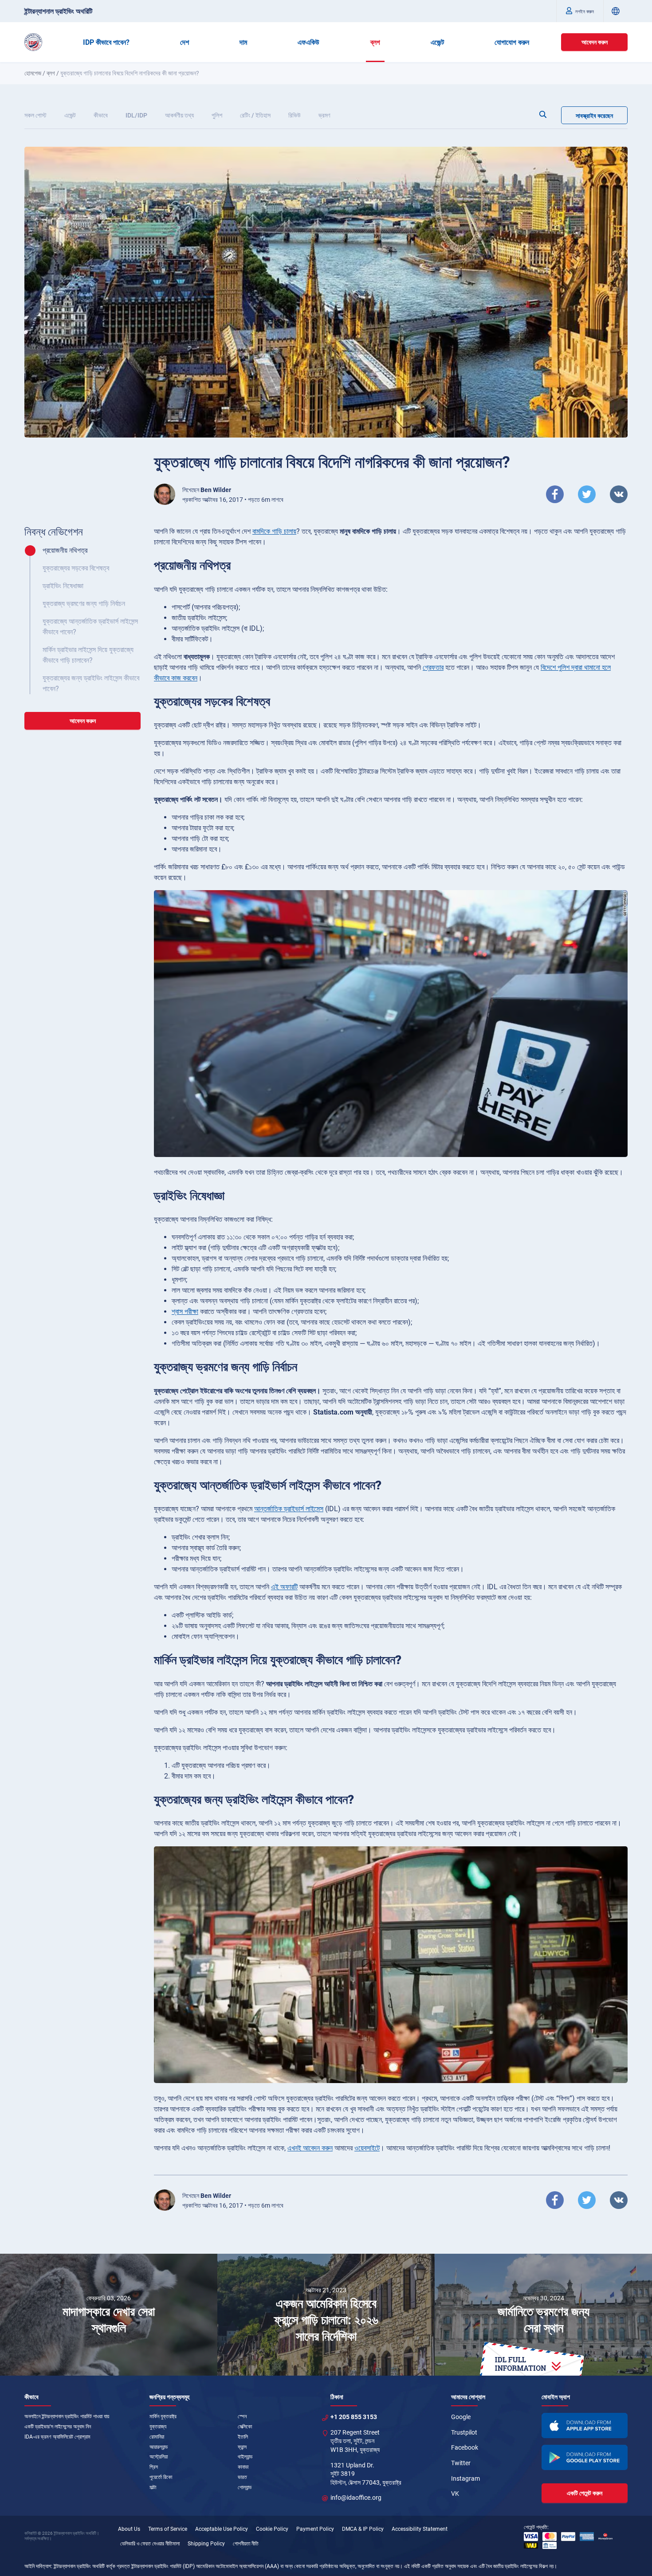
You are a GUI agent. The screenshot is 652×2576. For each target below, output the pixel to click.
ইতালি (243, 2437)
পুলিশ (217, 115)
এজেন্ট (437, 42)
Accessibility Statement (420, 2529)
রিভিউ (295, 115)
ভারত (242, 2477)
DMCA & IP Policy (363, 2529)
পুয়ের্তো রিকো (161, 2477)
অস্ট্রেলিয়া (159, 2457)
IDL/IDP (136, 115)
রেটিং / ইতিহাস (255, 115)
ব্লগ (375, 42)
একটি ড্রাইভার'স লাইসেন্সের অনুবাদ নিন (58, 2427)
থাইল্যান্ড (245, 2457)
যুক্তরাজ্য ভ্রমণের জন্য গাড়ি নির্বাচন (84, 604)
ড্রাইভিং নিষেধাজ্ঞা (63, 586)
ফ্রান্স (242, 2447)
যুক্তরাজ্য (158, 2427)
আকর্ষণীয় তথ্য (179, 115)
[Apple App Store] (585, 2426)
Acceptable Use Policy (222, 2529)
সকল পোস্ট (35, 115)
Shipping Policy (206, 2544)
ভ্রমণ (324, 115)
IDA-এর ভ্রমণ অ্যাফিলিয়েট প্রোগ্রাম (57, 2437)
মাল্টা (153, 2487)
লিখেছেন (207, 490)
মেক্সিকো (245, 2427)
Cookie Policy (272, 2529)
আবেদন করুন (595, 42)
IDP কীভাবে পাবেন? (106, 42)
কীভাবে (101, 115)
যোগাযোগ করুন (512, 42)
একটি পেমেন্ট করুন (585, 2493)
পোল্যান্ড (245, 2487)
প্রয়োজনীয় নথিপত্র (65, 550)
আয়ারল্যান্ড (159, 2447)
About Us (129, 2529)
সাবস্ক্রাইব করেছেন (594, 116)
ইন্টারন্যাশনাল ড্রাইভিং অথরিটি (58, 11)
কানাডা (243, 2467)
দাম (243, 42)
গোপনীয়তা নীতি (246, 2544)
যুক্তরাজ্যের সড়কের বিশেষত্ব (76, 568)
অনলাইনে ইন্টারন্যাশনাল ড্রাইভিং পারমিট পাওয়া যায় (67, 2416)
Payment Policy (315, 2529)
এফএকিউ (308, 42)
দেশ (185, 42)
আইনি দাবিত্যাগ (38, 2566)
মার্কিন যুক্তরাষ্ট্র (163, 2416)
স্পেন (242, 2416)
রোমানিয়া (157, 2437)
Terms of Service (168, 2529)
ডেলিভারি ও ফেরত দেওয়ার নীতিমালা (150, 2544)
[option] (109, 2315)
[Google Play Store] (585, 2457)
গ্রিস (154, 2467)
